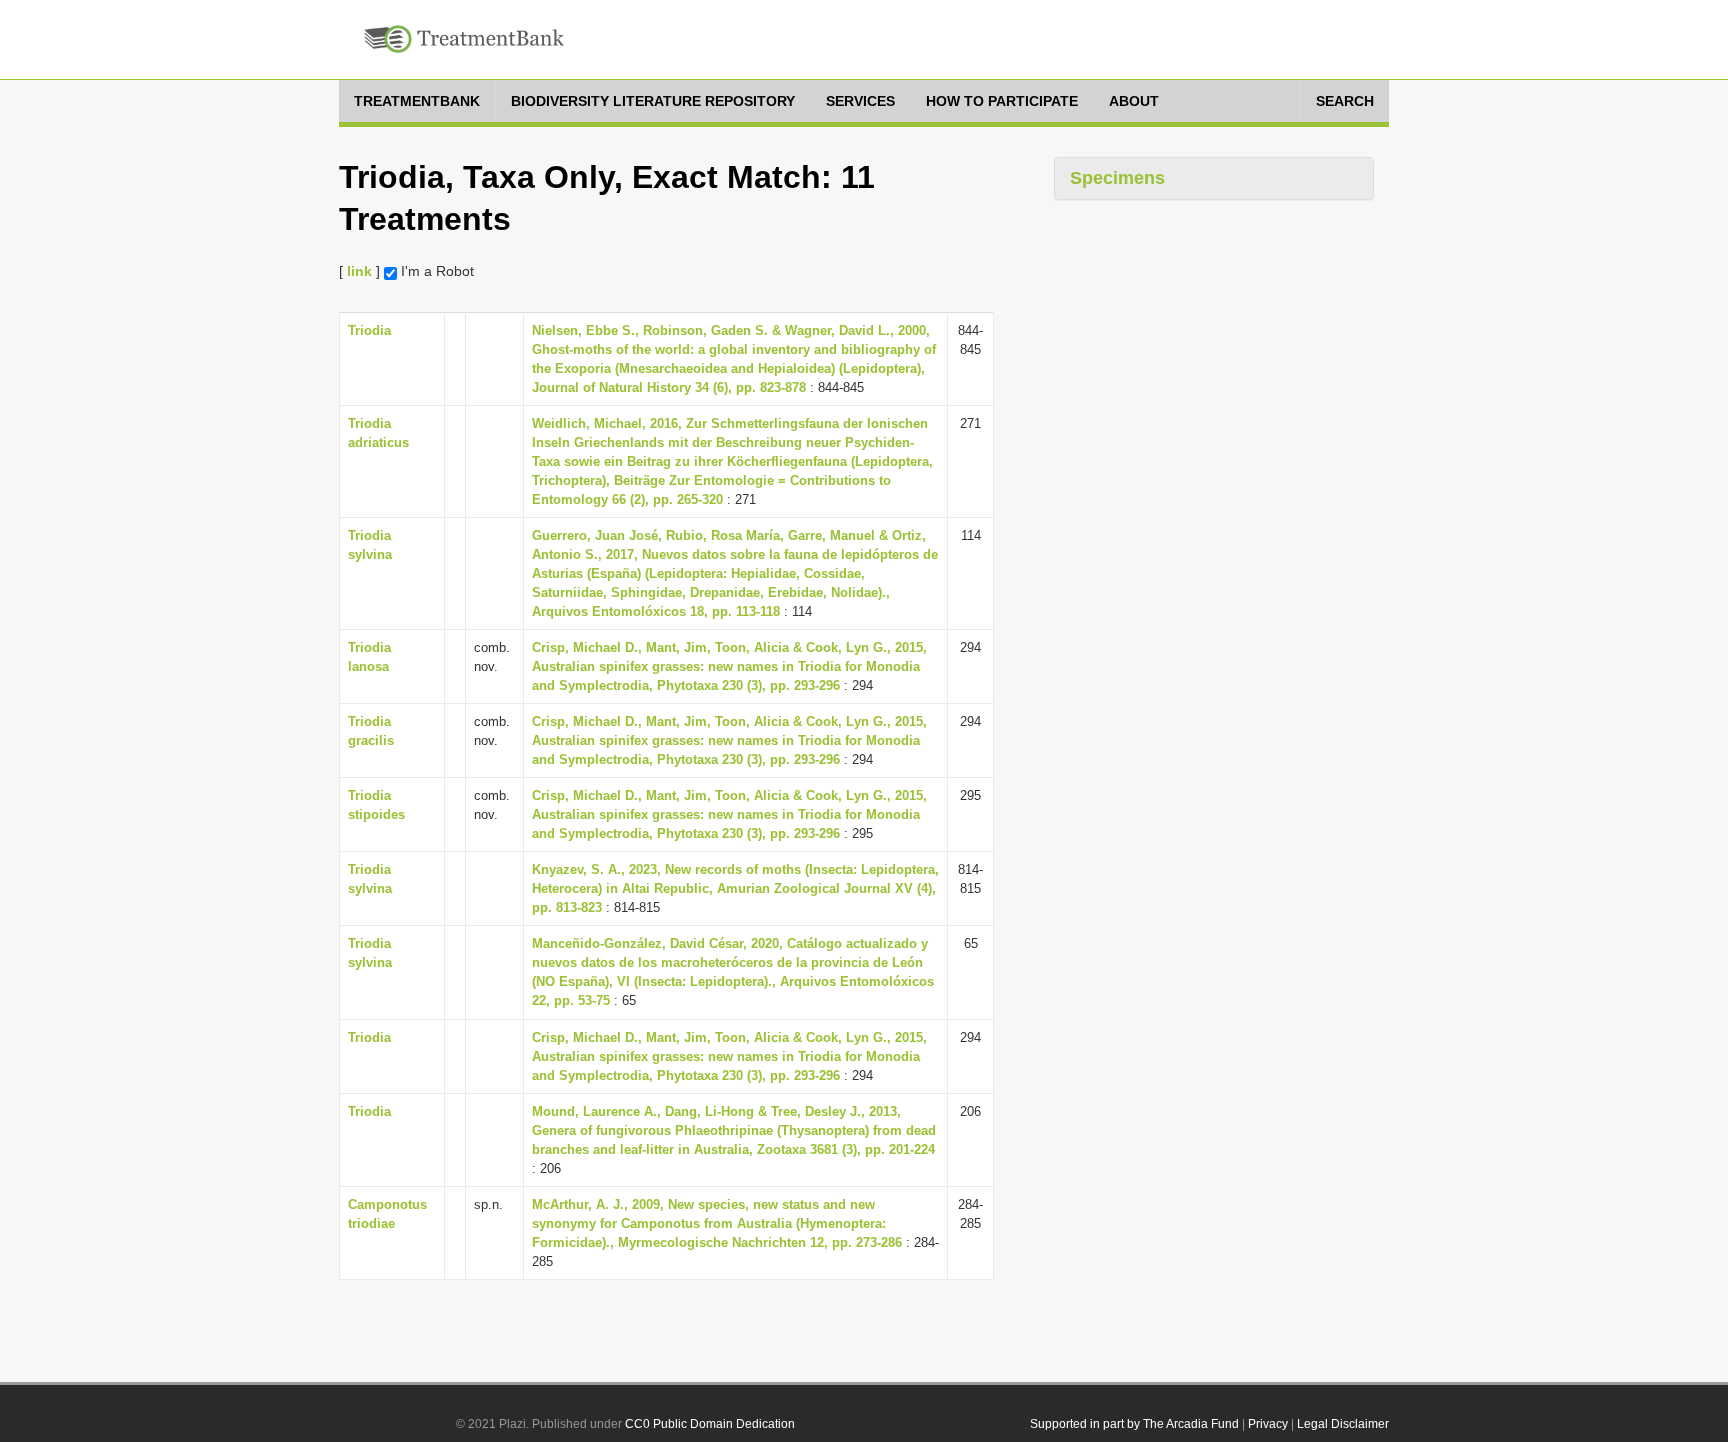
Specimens (1117, 178)
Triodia (369, 330)
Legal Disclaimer (1343, 1424)
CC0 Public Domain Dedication (710, 1424)
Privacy (1268, 1424)
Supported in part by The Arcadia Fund (1134, 1424)
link (359, 271)
